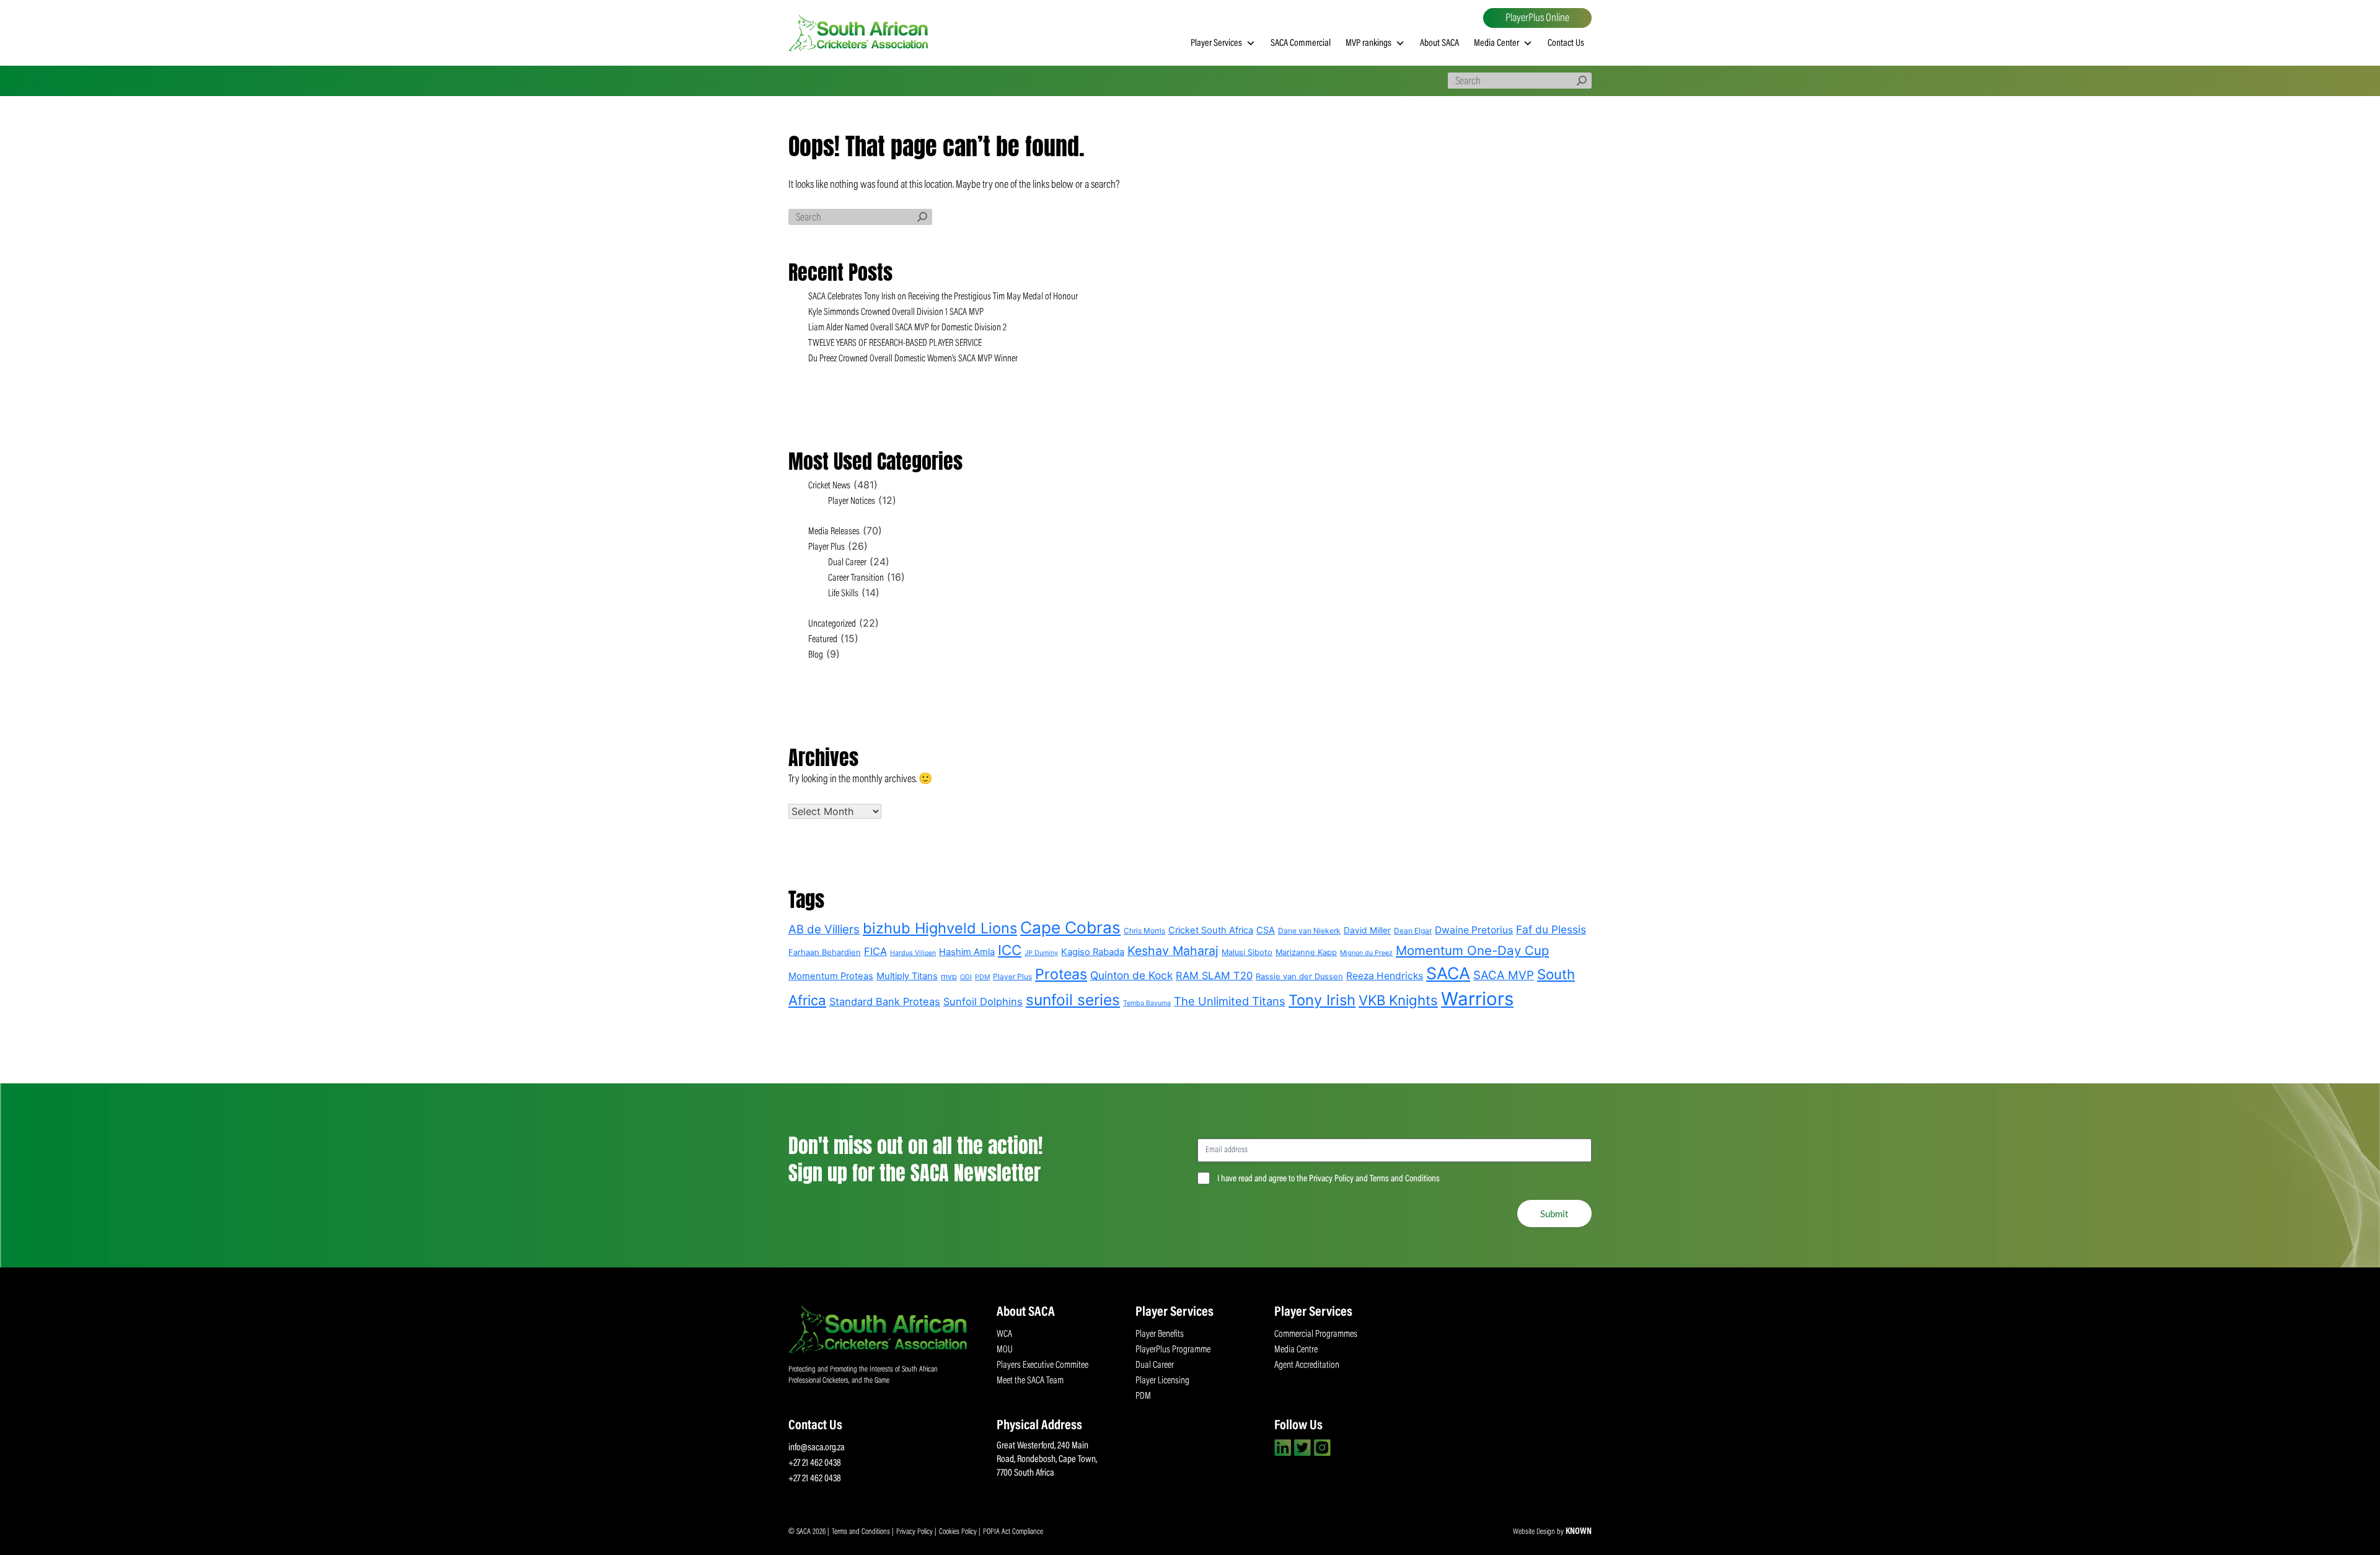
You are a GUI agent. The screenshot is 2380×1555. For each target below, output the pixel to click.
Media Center (1496, 43)
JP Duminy (1041, 953)
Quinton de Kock (1131, 975)
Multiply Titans (907, 976)
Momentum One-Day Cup (1472, 950)
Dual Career (847, 563)
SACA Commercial (1301, 43)
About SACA (1439, 43)
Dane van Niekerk (1309, 931)
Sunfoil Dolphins (983, 1002)
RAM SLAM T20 (1214, 976)
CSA (1266, 930)
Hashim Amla (967, 952)
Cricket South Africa (1211, 930)
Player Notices (852, 501)
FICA (875, 951)
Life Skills (843, 594)
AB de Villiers (824, 929)
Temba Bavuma (1147, 1003)
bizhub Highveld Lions (940, 928)
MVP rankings (1368, 43)
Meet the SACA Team (1030, 1381)
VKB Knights (1398, 1000)
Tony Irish (1322, 1000)
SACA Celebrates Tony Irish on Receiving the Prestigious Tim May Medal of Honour (943, 297)
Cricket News (829, 486)
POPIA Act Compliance (1013, 1532)
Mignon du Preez (1366, 953)
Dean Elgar (1413, 931)
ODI (966, 977)
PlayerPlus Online (1537, 19)
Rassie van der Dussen (1299, 976)
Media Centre (1296, 1350)
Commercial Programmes (1316, 1334)
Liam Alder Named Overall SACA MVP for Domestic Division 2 (907, 328)
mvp (949, 976)
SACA (1448, 973)
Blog (816, 655)
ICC (1010, 950)
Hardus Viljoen (913, 953)
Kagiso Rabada (1093, 952)
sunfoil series (1073, 1000)
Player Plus (826, 547)
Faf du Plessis (1551, 929)
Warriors (1477, 999)
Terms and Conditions (862, 1532)
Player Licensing (1162, 1381)
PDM (982, 977)
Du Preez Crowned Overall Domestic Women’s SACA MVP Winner (913, 359)
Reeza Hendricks (1385, 976)
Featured (823, 640)
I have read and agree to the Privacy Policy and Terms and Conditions (1329, 1179)
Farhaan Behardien (825, 952)
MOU (1005, 1350)
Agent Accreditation (1307, 1365)
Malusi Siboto (1247, 952)
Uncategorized (832, 624)
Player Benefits (1160, 1334)
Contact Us (1566, 43)
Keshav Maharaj (1173, 951)
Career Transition (856, 578)
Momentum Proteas (831, 976)
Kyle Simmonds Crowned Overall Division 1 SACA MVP (896, 312)
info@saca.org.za (817, 1448)
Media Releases (834, 532)
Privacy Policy (915, 1532)
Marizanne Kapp (1306, 952)
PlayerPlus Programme (1173, 1350)
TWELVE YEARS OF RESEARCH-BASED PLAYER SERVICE (895, 343)
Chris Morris (1144, 931)
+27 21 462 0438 (815, 1463)
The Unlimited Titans (1230, 1001)
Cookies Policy (959, 1532)
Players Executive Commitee (1042, 1365)
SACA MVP (1504, 975)
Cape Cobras (1070, 927)
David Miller (1367, 930)
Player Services (1216, 43)
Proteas (1061, 974)
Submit (1554, 1214)
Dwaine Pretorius (1474, 930)
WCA (1004, 1334)
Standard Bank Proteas (885, 1002)
